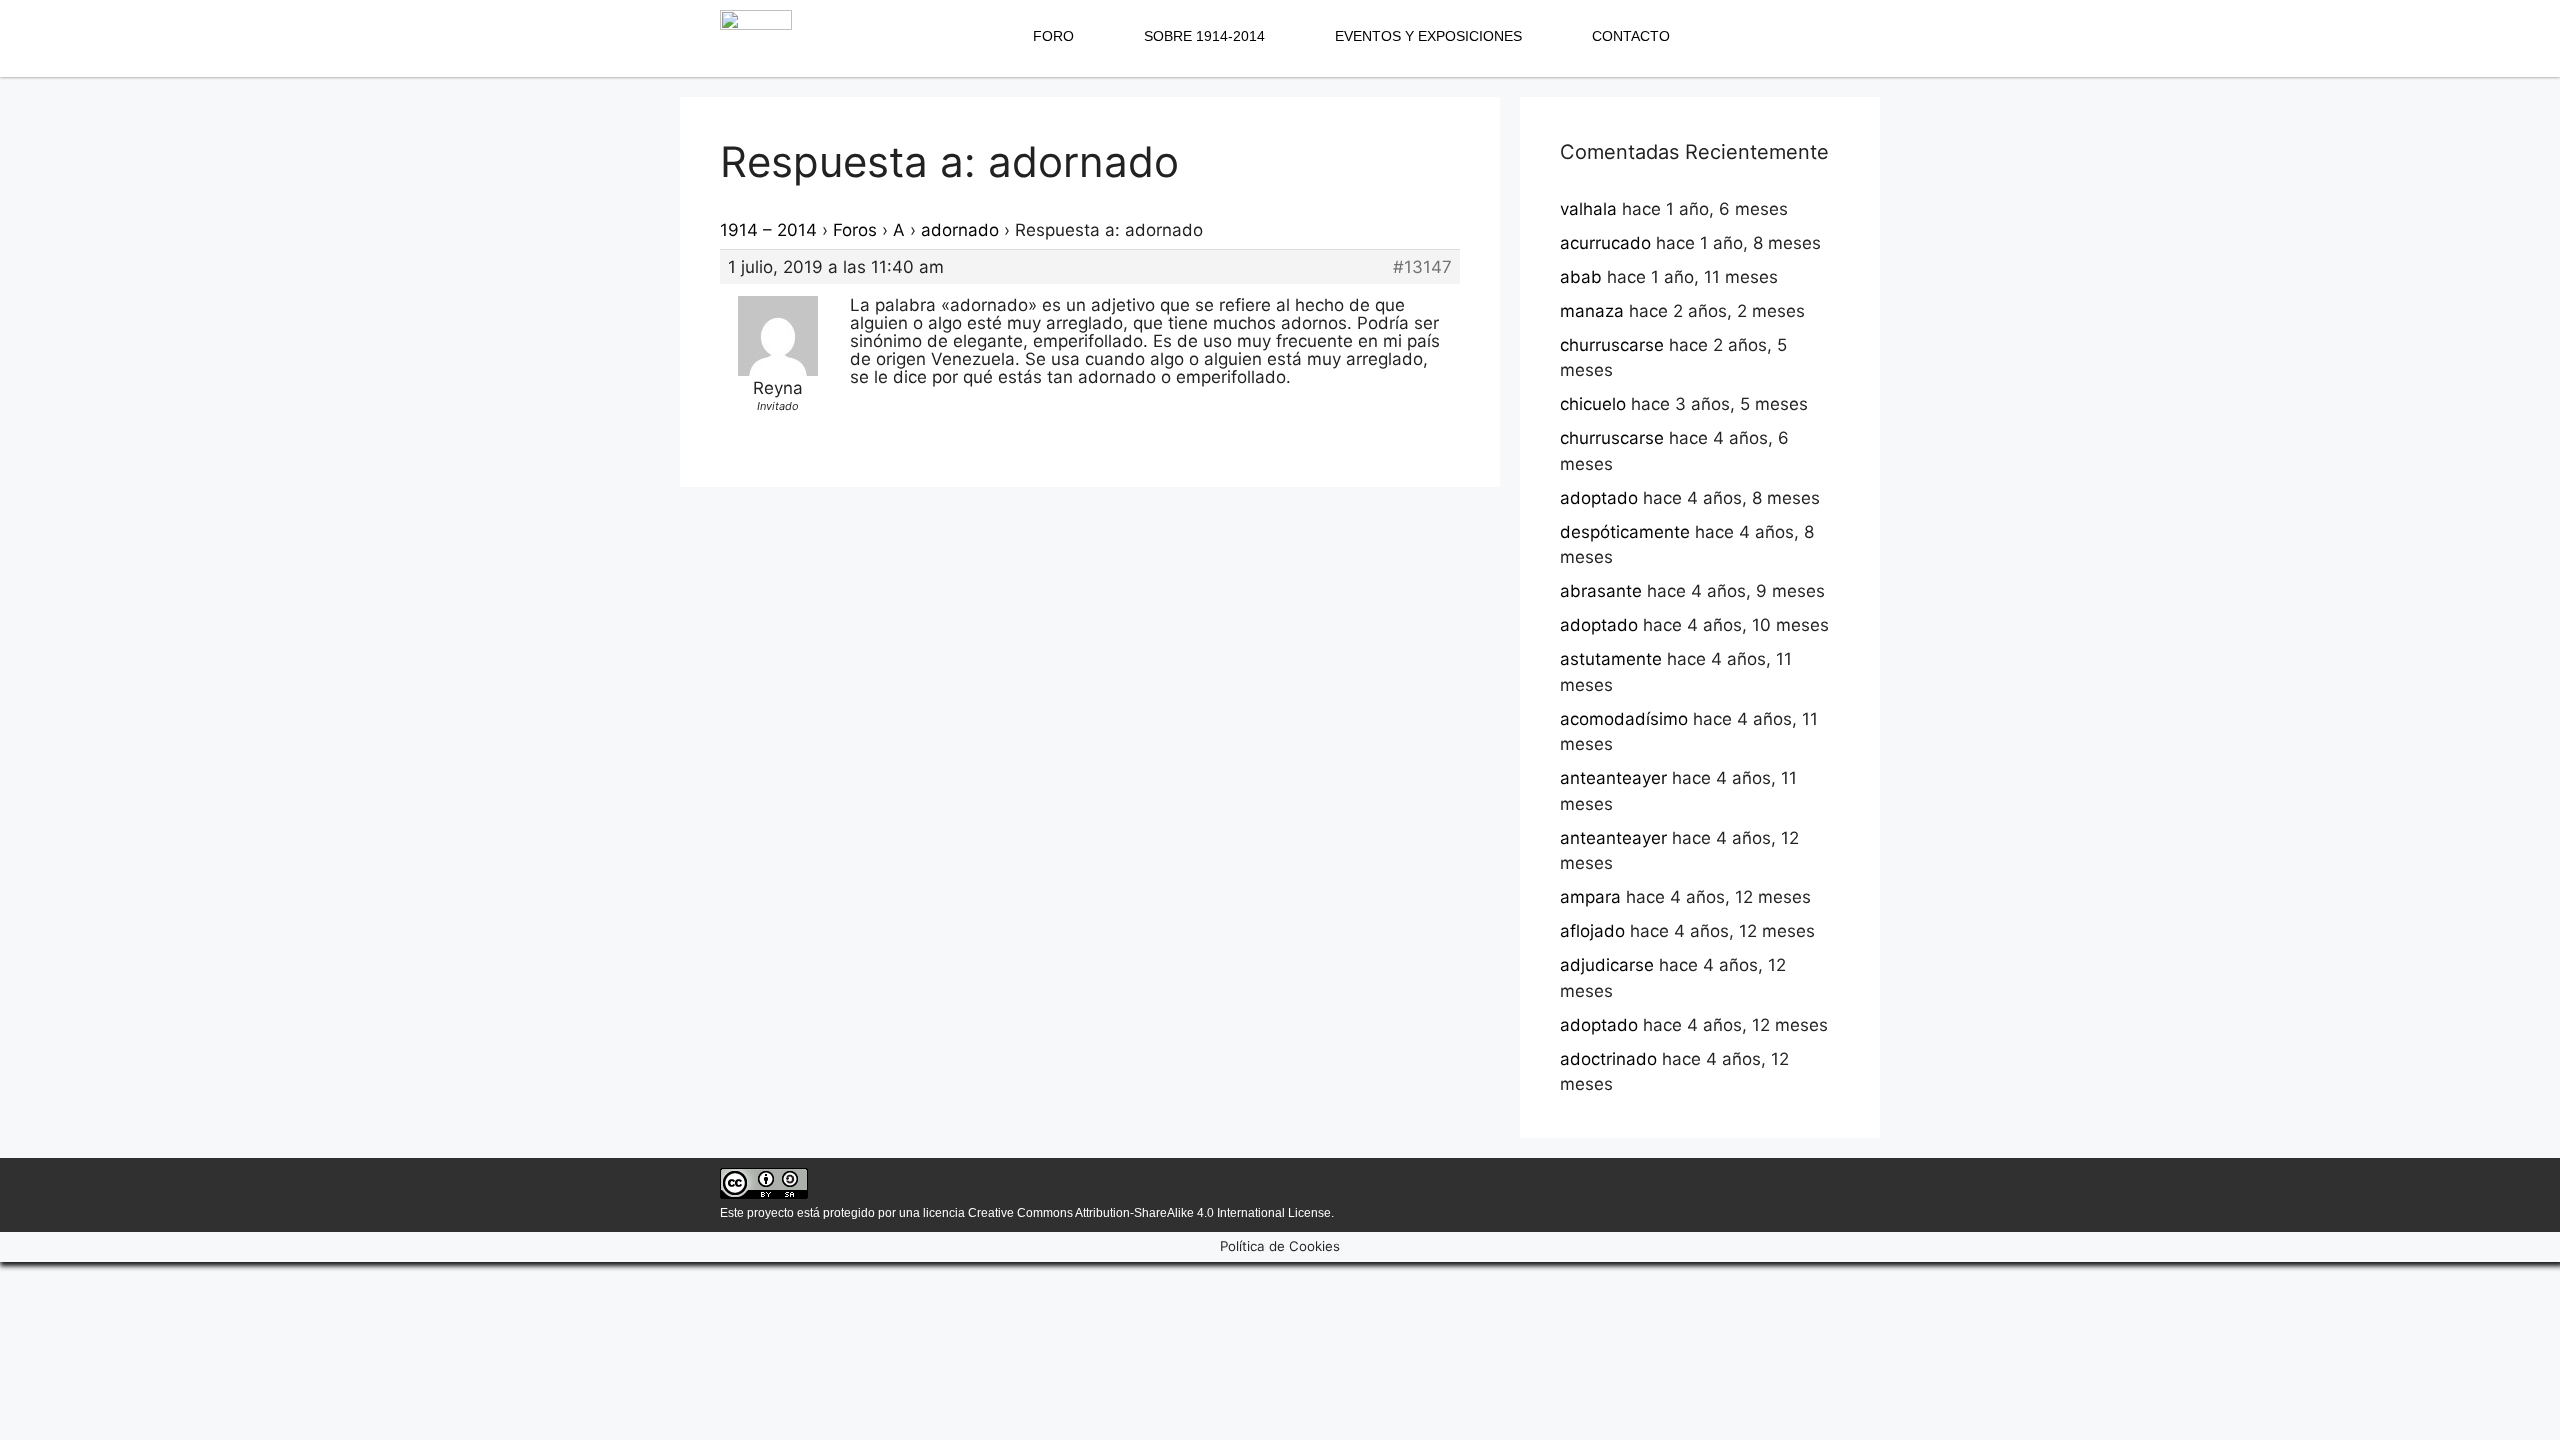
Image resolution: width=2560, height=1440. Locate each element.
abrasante (1601, 591)
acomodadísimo (1624, 719)
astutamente (1611, 659)
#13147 (1422, 267)
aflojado (1592, 931)
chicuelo (1593, 404)
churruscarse (1612, 345)
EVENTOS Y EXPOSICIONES (1428, 36)
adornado (960, 230)
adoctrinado (1608, 1059)
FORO (1053, 36)
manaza (1592, 311)
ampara (1590, 897)
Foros (855, 230)
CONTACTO (1631, 36)
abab (1581, 277)
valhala (1588, 209)
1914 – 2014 (768, 230)
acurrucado (1605, 243)
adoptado (1599, 498)
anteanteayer (1613, 778)
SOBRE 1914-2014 (1204, 36)
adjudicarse (1607, 965)
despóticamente (1625, 532)
